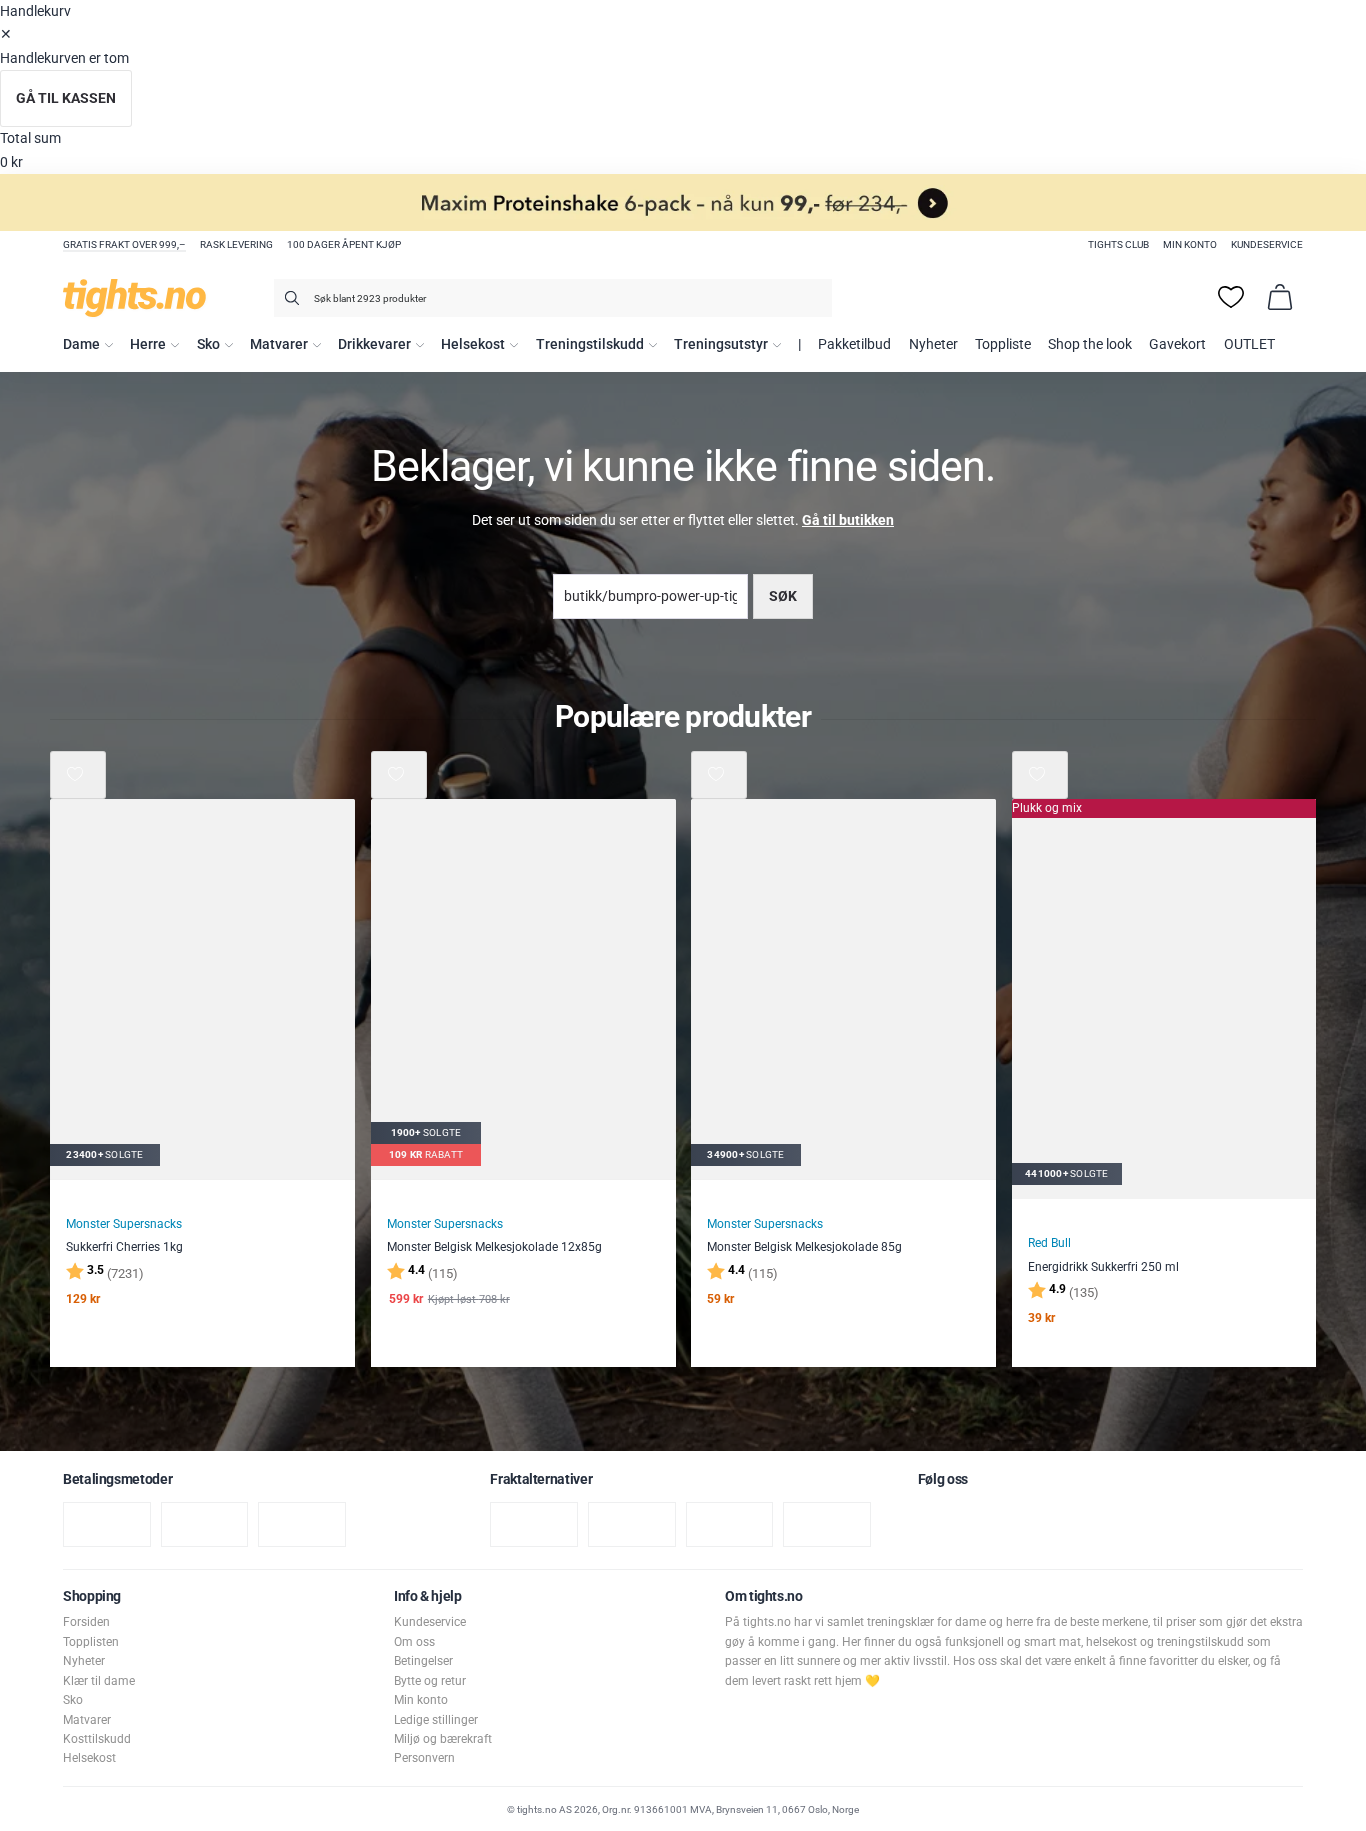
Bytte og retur (430, 1681)
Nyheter (933, 344)
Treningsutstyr (721, 344)
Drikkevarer (374, 344)
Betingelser (423, 1661)
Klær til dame (99, 1681)
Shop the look (1090, 344)
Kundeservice (1267, 244)
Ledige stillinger (436, 1720)
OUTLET (1249, 344)
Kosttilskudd (97, 1739)
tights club (1118, 244)
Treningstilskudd (590, 344)
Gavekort (1177, 344)
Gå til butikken (848, 520)
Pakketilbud (854, 344)
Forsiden (86, 1622)
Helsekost (473, 344)
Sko (208, 344)
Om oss (414, 1642)
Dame (81, 344)
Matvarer (279, 344)
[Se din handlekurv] (1280, 297)
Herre (148, 344)
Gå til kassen (66, 98)
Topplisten (91, 1642)
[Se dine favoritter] (1231, 297)
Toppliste (1003, 344)
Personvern (424, 1758)
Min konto (1190, 244)
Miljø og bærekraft (443, 1739)
